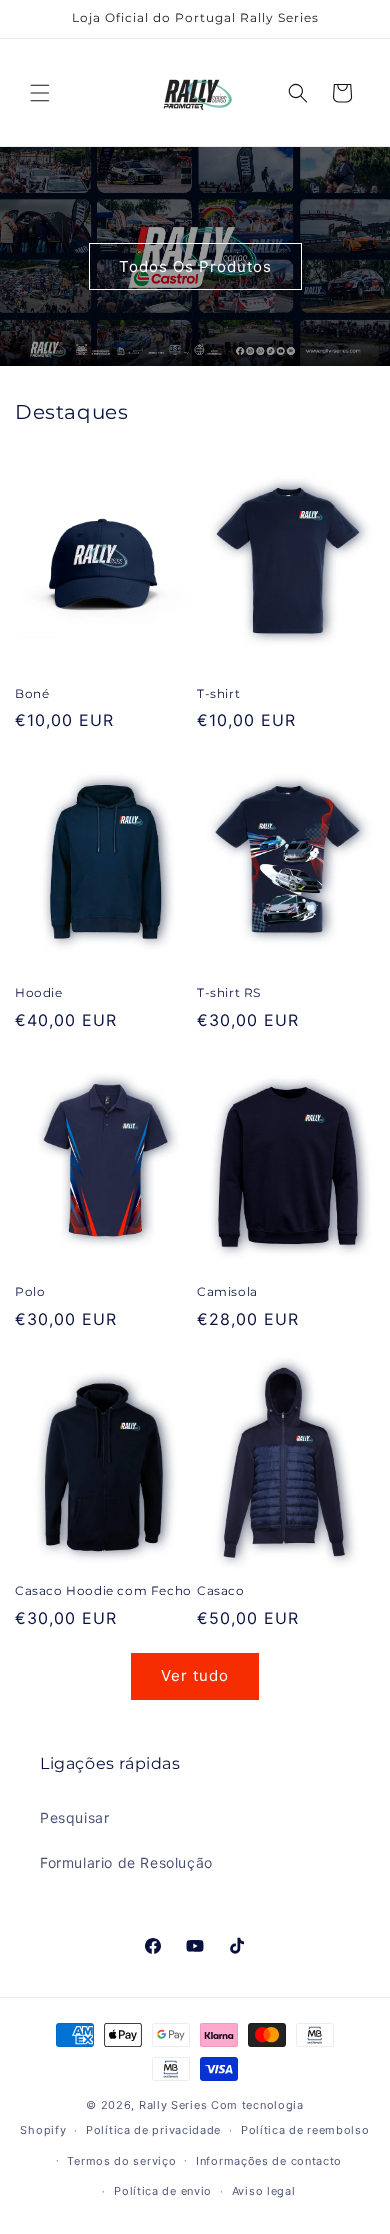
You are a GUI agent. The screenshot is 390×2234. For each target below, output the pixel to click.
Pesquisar (74, 1817)
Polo (30, 1291)
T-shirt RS (229, 992)
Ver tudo (195, 1675)
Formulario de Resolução (126, 1862)
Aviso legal (264, 2191)
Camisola (227, 1291)
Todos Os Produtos (195, 266)
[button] (40, 93)
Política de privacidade (153, 2130)
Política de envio (163, 2191)
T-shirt (218, 693)
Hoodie (39, 992)
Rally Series (175, 2105)
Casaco (221, 1590)
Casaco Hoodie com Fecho (103, 1590)
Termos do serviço (121, 2161)
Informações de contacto (269, 2161)
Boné (32, 693)
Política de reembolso (305, 2130)
